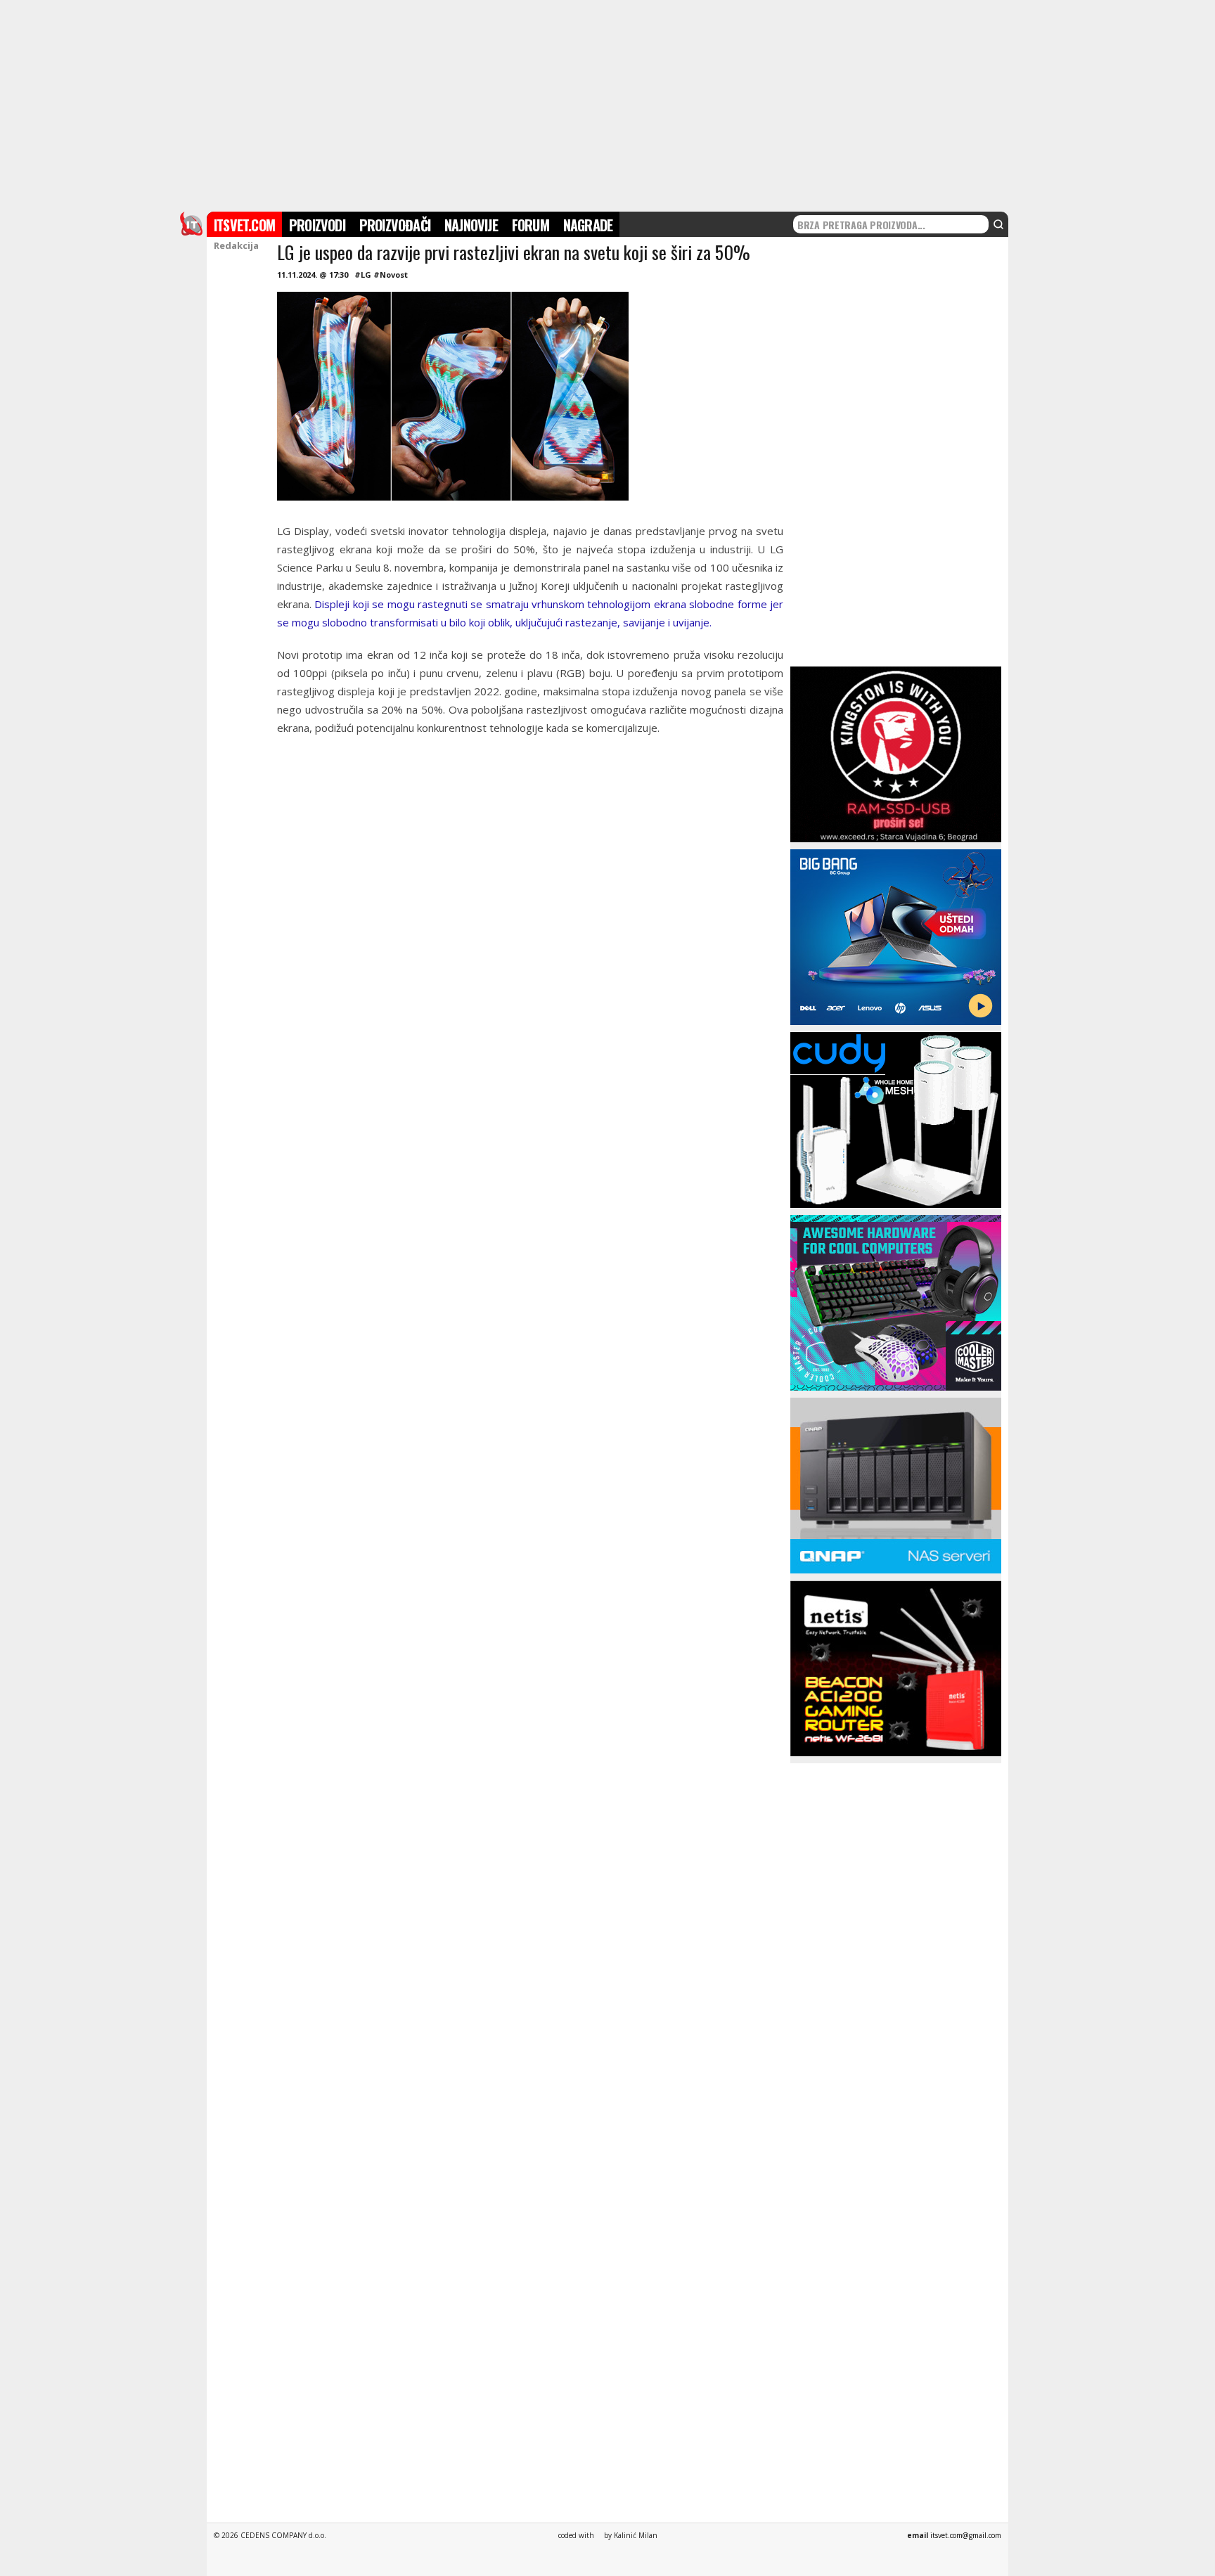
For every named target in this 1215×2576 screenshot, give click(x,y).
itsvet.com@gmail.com (966, 2535)
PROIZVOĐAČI (395, 225)
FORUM (531, 225)
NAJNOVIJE (471, 225)
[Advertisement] (607, 104)
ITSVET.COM (244, 225)
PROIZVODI (317, 225)
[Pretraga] (998, 224)
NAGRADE (588, 225)
